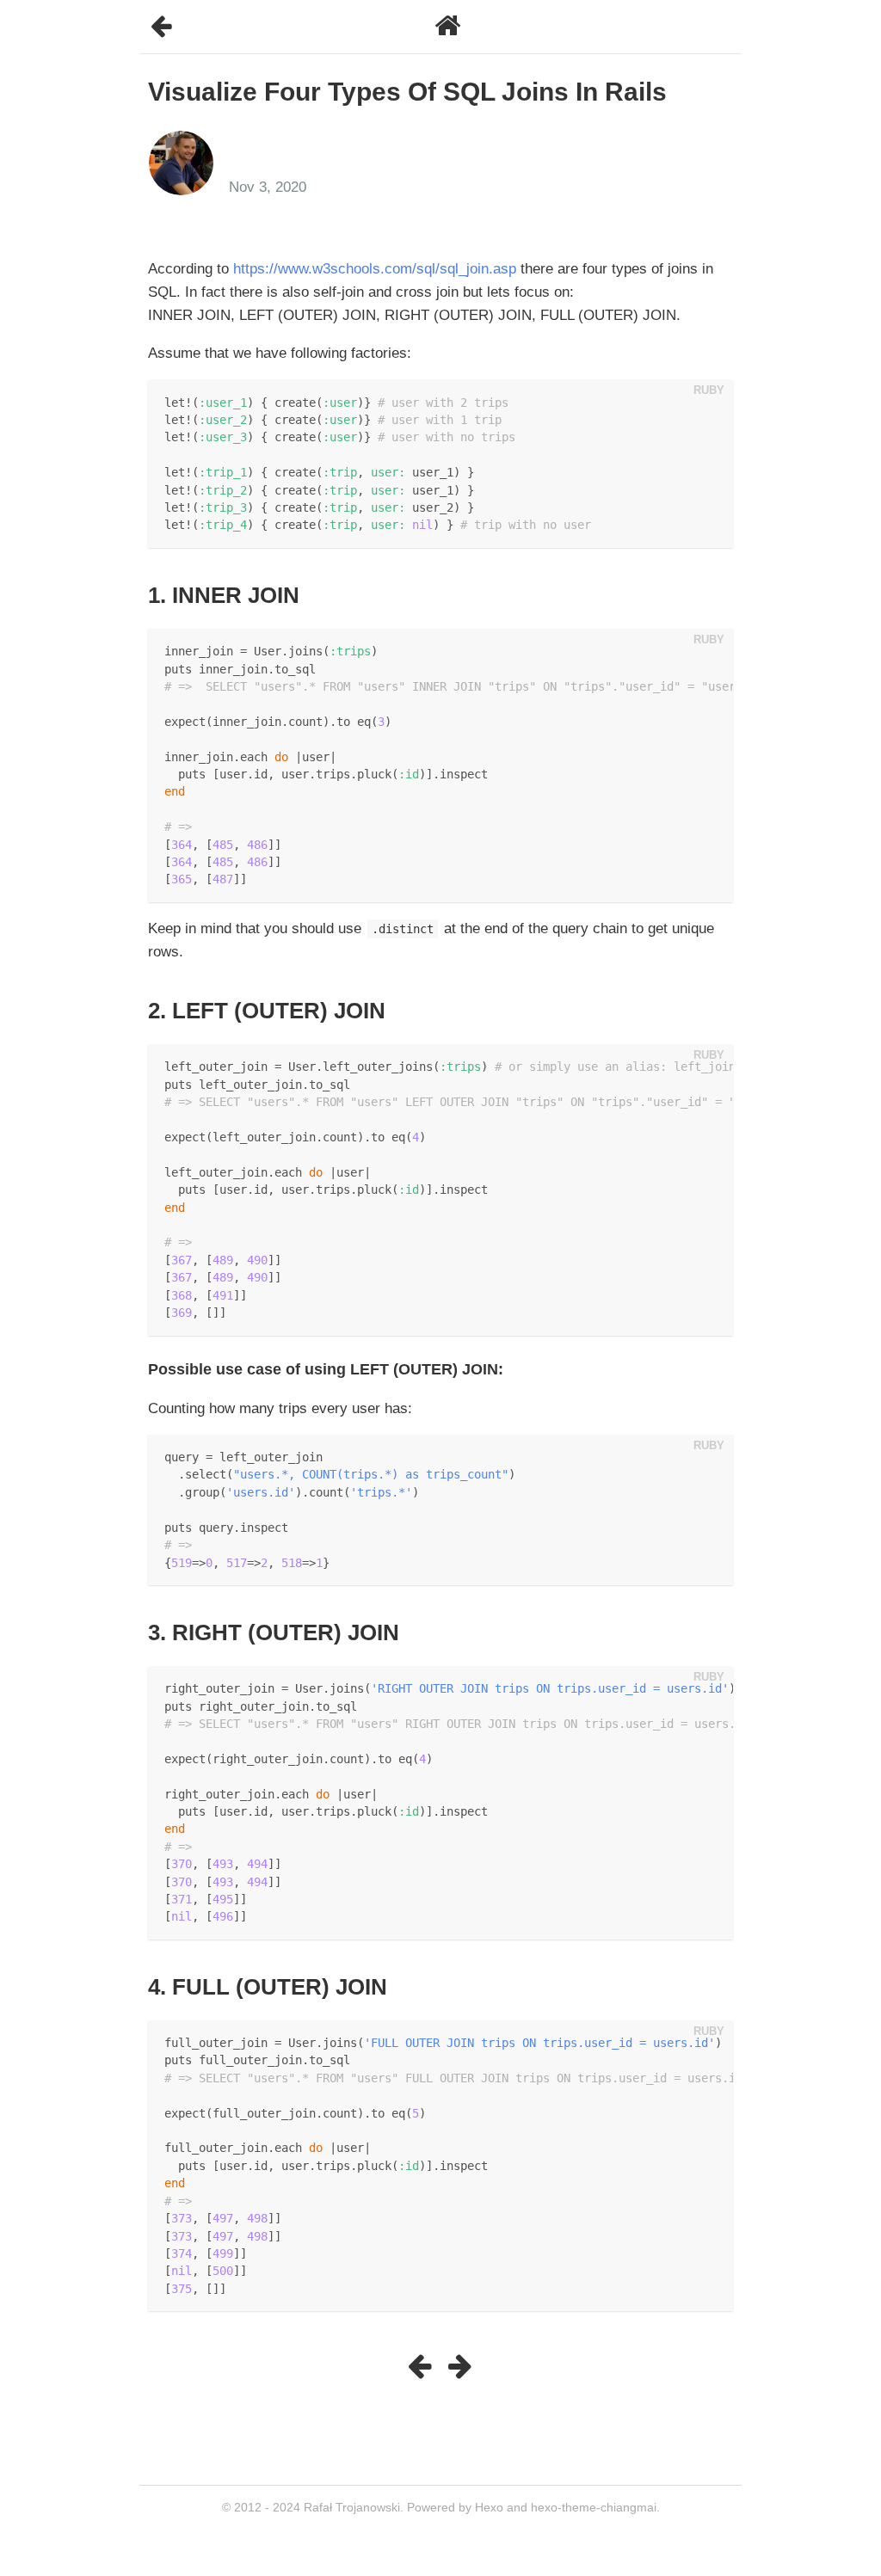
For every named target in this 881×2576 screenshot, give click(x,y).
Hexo (489, 2507)
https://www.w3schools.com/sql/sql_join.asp (375, 269)
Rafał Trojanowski (352, 2507)
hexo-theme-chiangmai (594, 2507)
